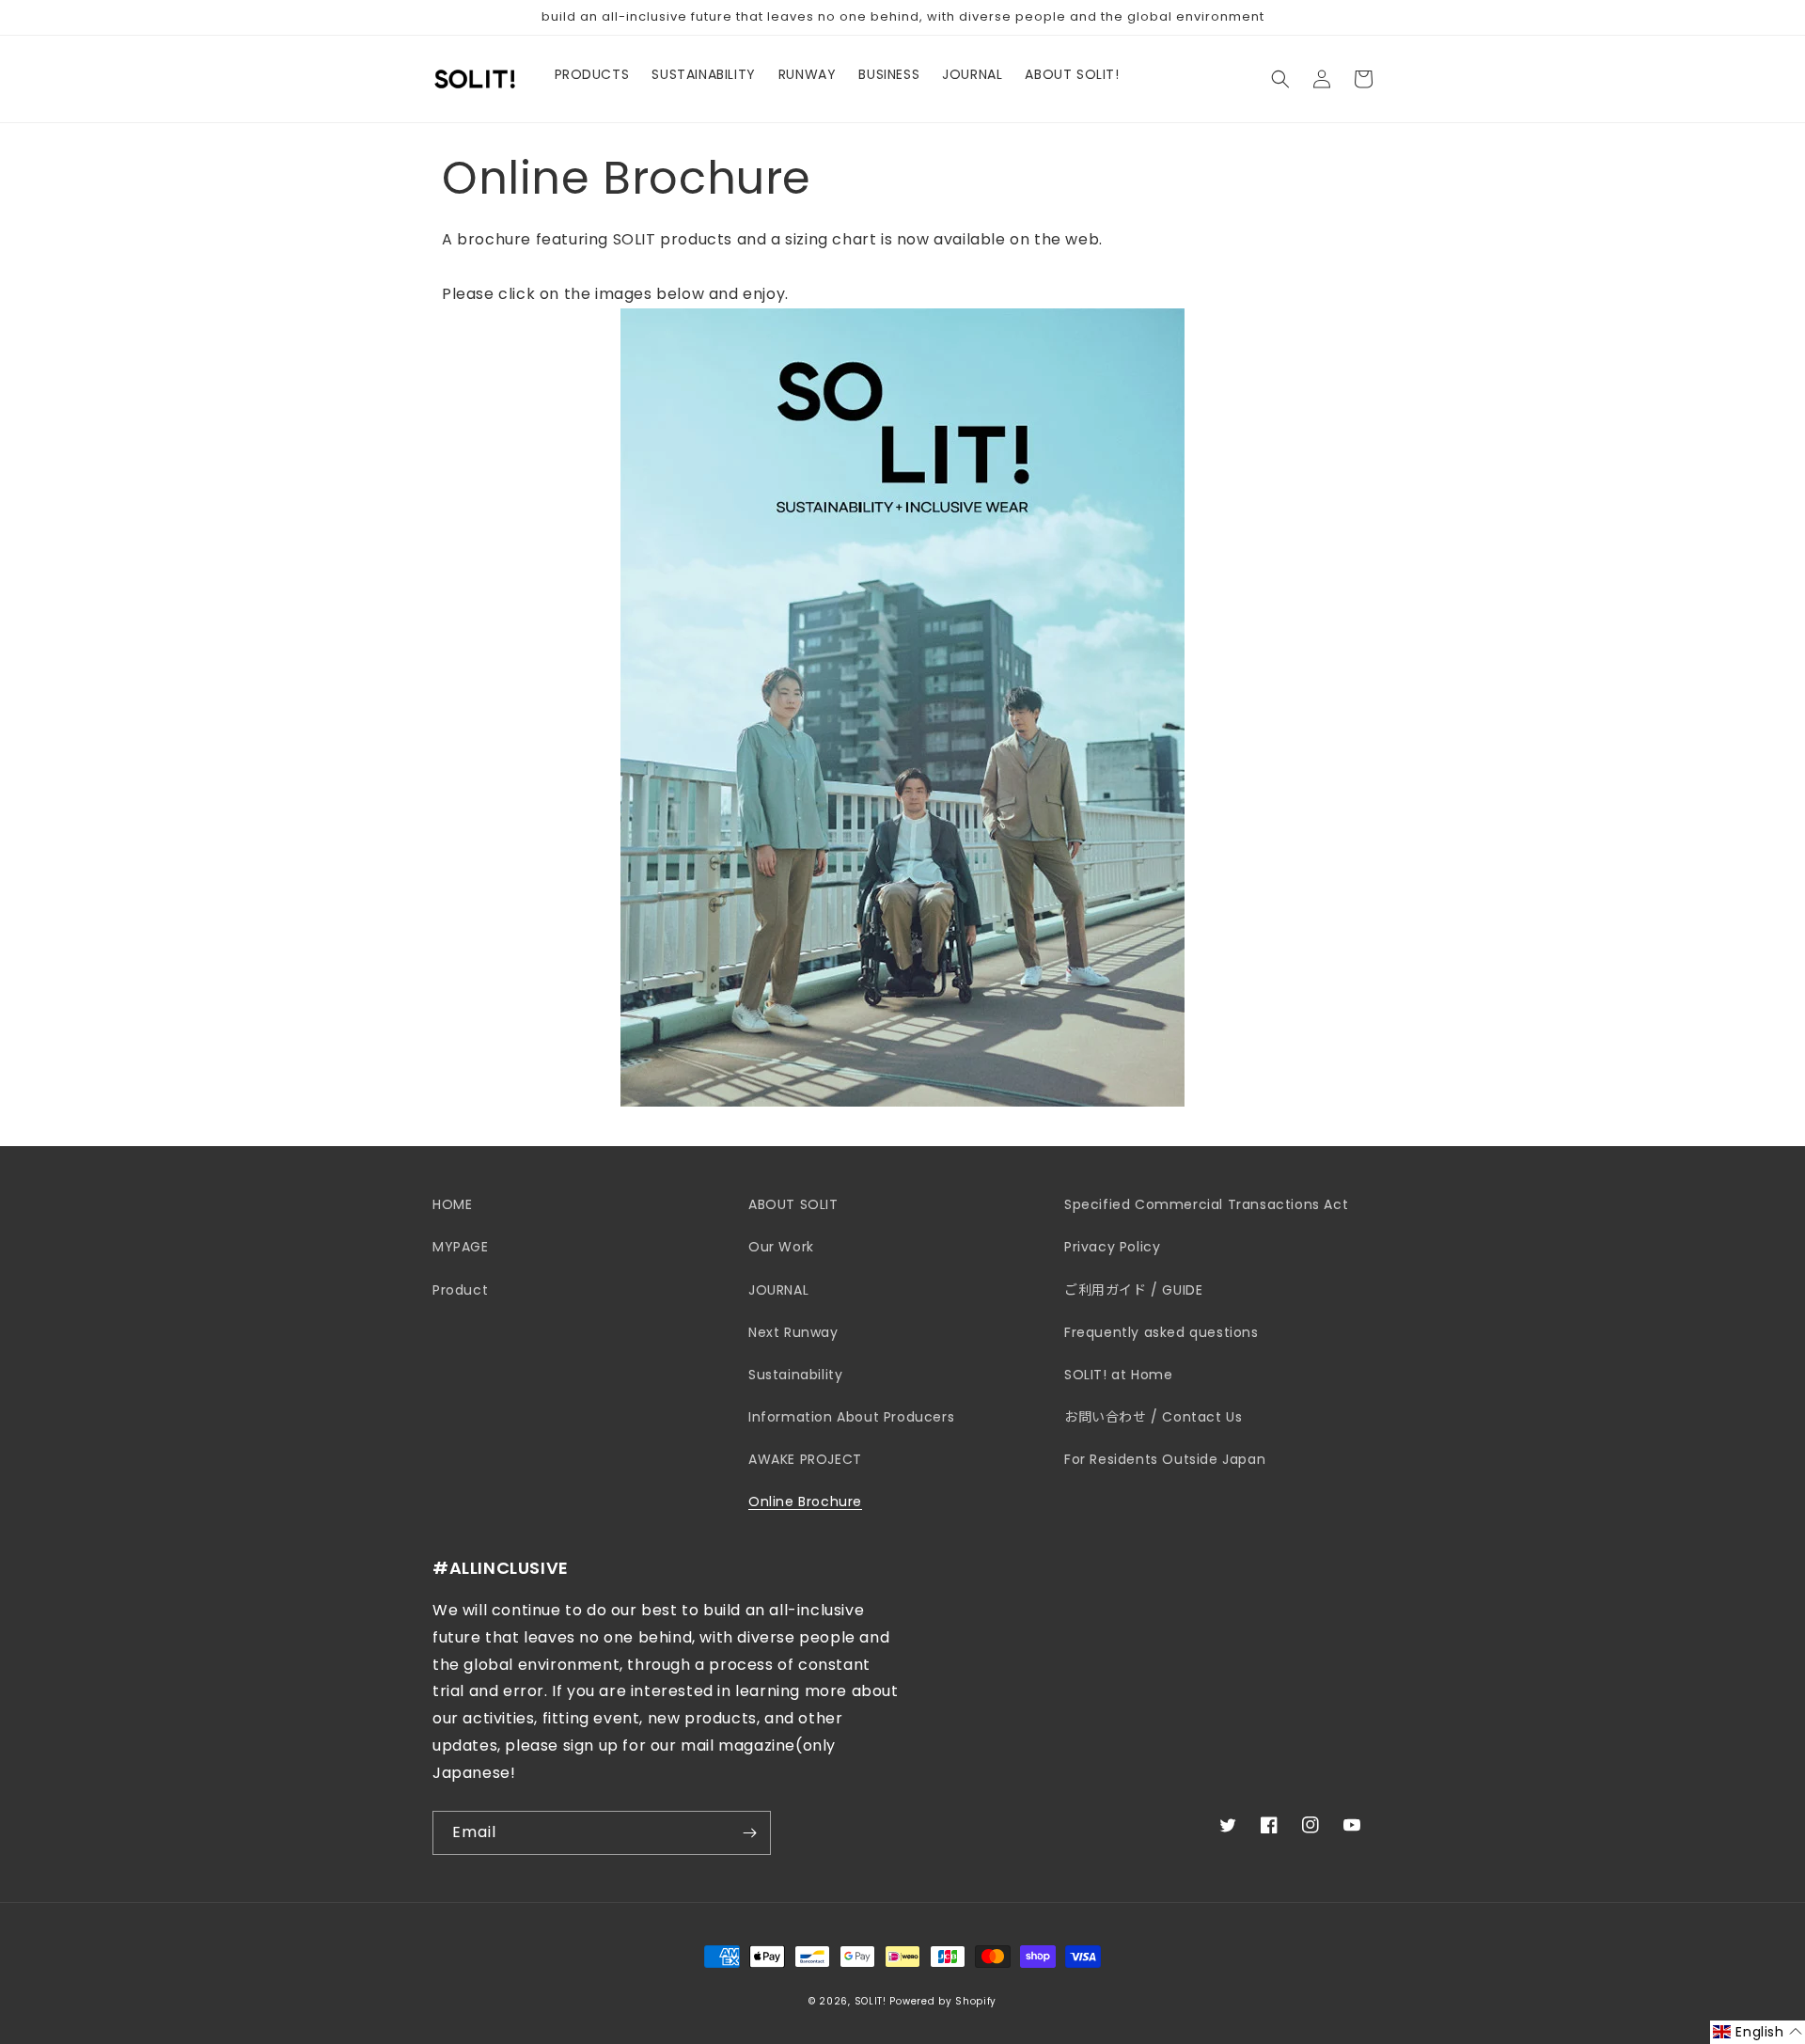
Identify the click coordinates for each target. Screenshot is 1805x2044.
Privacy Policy (1112, 1247)
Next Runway (793, 1332)
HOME (452, 1204)
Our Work (781, 1247)
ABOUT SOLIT (793, 1204)
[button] (1280, 79)
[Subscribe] (749, 1833)
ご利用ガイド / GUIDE (1133, 1290)
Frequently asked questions (1161, 1332)
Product (460, 1290)
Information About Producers (851, 1417)
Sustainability (795, 1375)
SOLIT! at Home (1118, 1375)
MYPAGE (461, 1247)
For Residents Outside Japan (1165, 1459)
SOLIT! (871, 2001)
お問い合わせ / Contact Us (1153, 1417)
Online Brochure (805, 1502)
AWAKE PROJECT (805, 1459)
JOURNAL (778, 1290)
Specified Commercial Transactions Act (1206, 1204)
